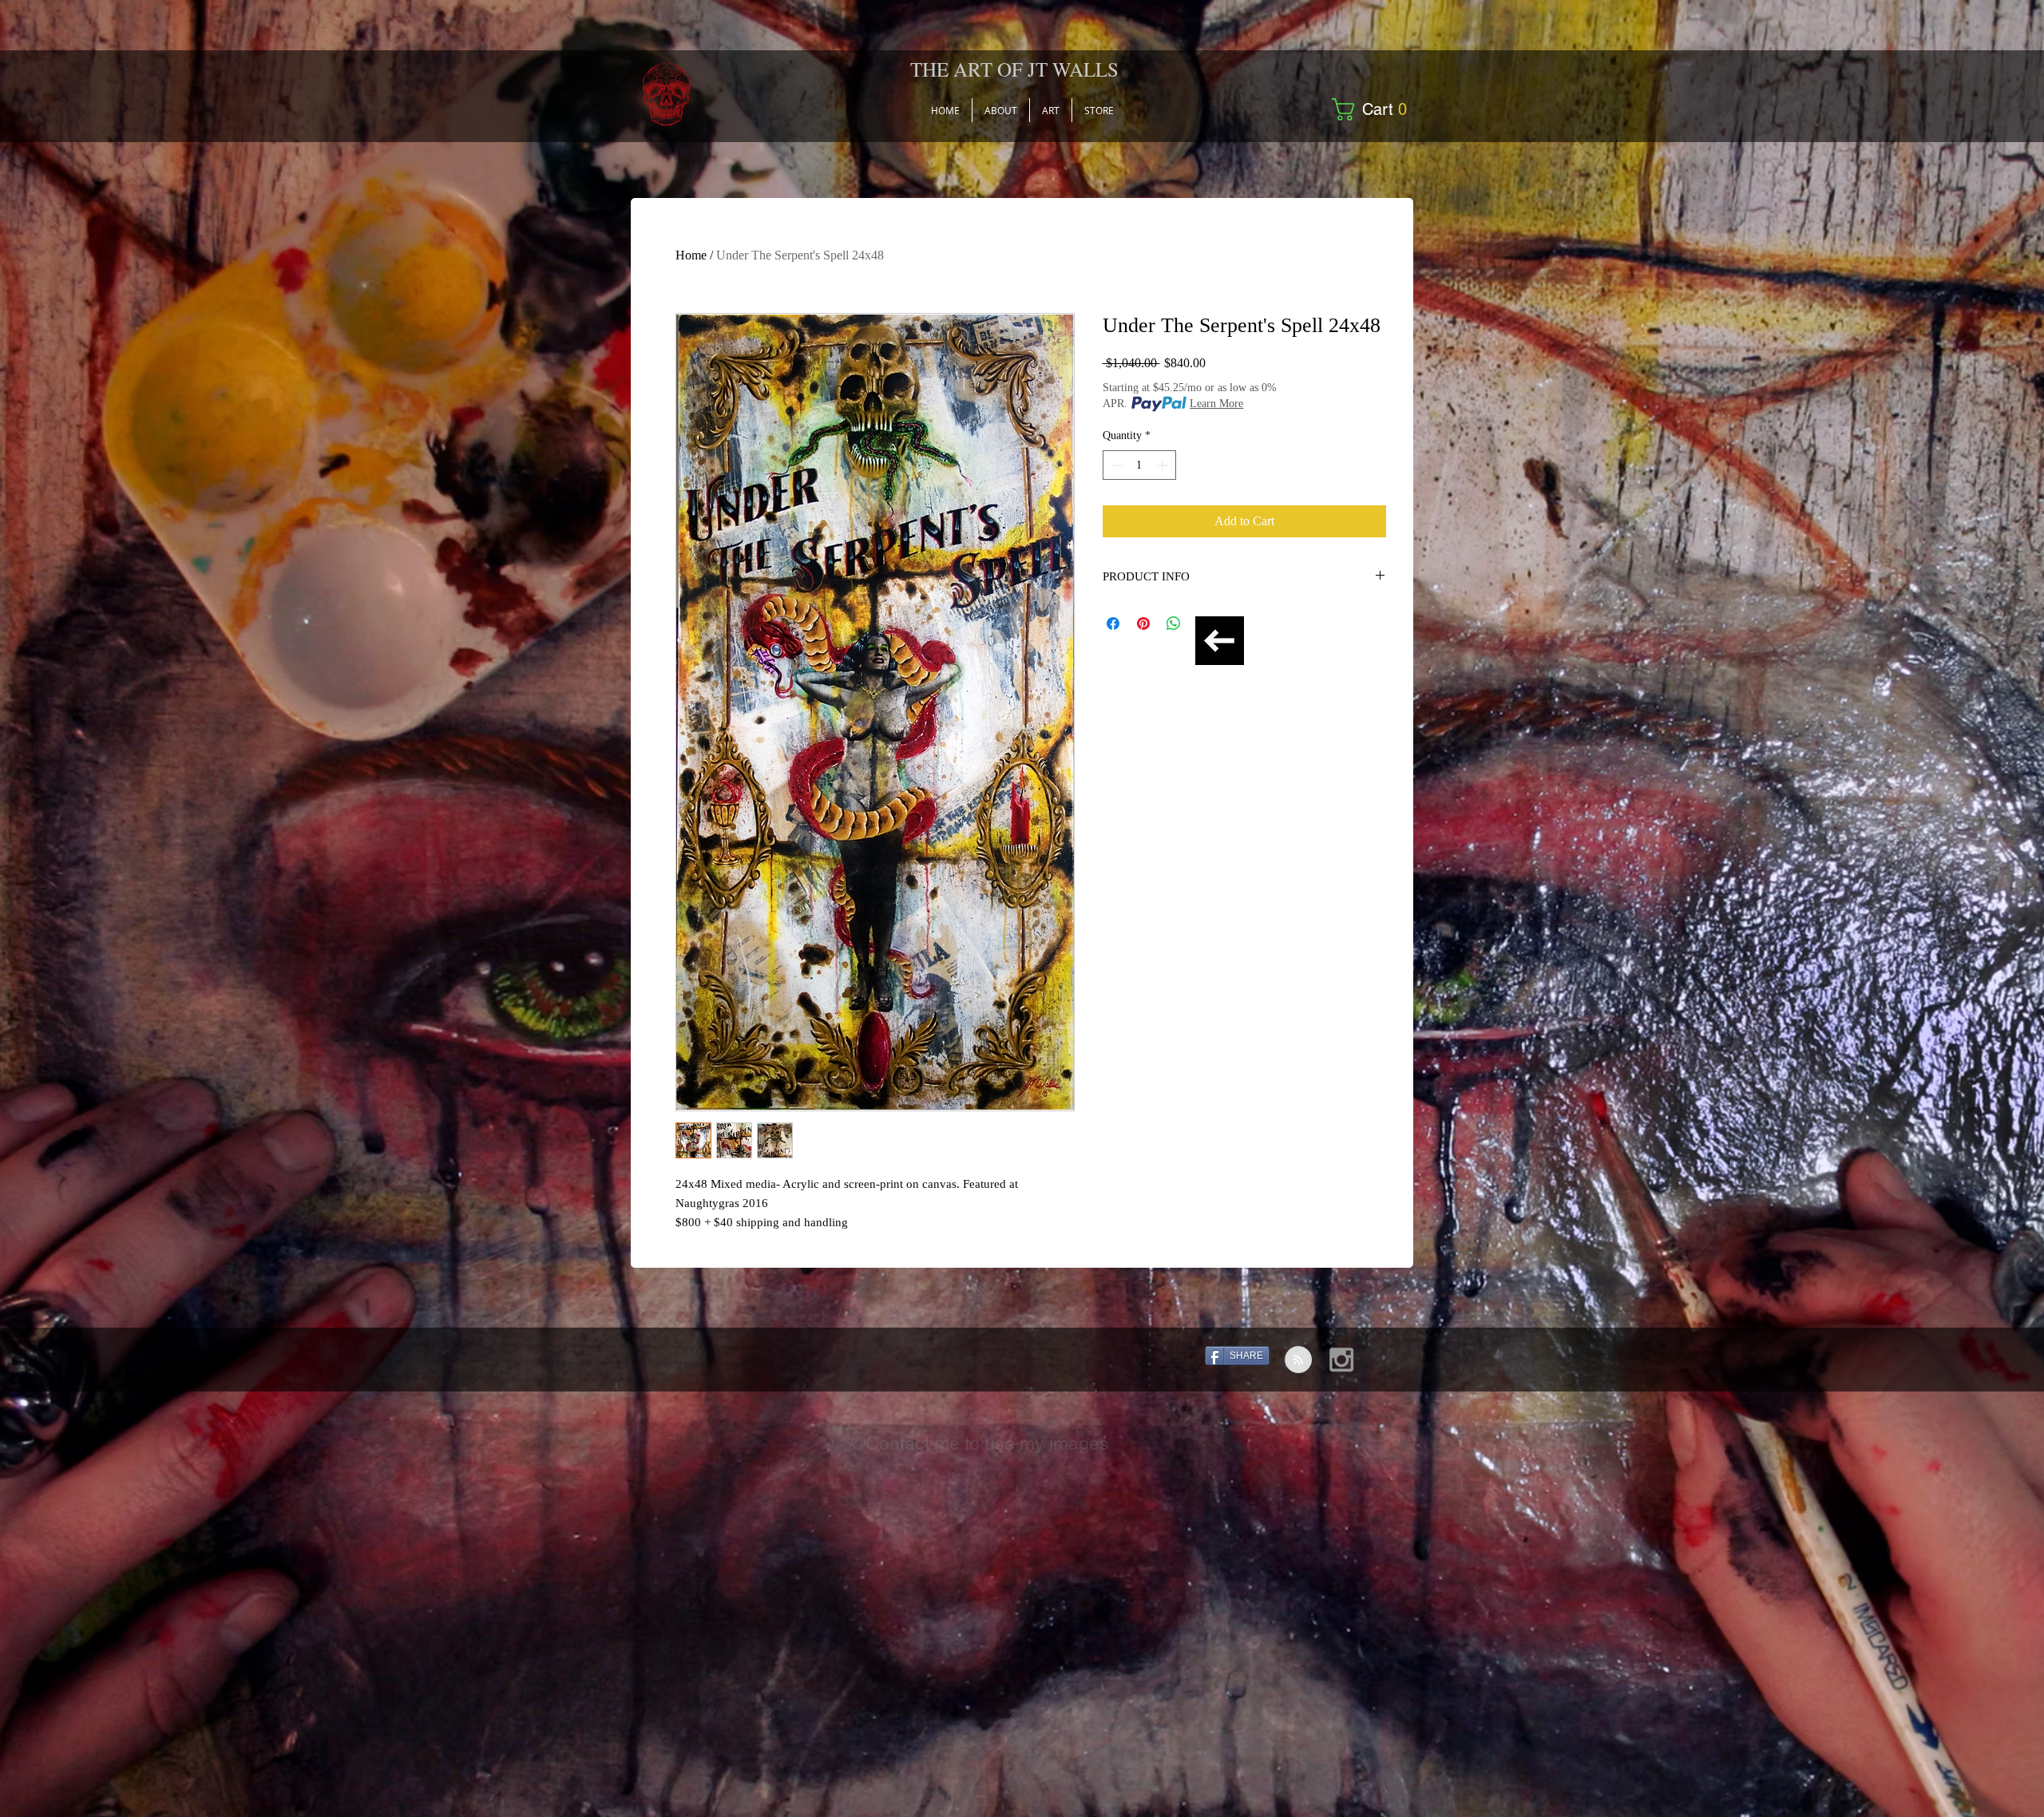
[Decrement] (1115, 465)
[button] (1375, 109)
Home (691, 255)
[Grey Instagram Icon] (1341, 1360)
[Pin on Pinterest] (1143, 623)
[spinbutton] (1139, 465)
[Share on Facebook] (1113, 623)
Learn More (1216, 404)
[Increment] (1164, 465)
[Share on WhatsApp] (1174, 623)
